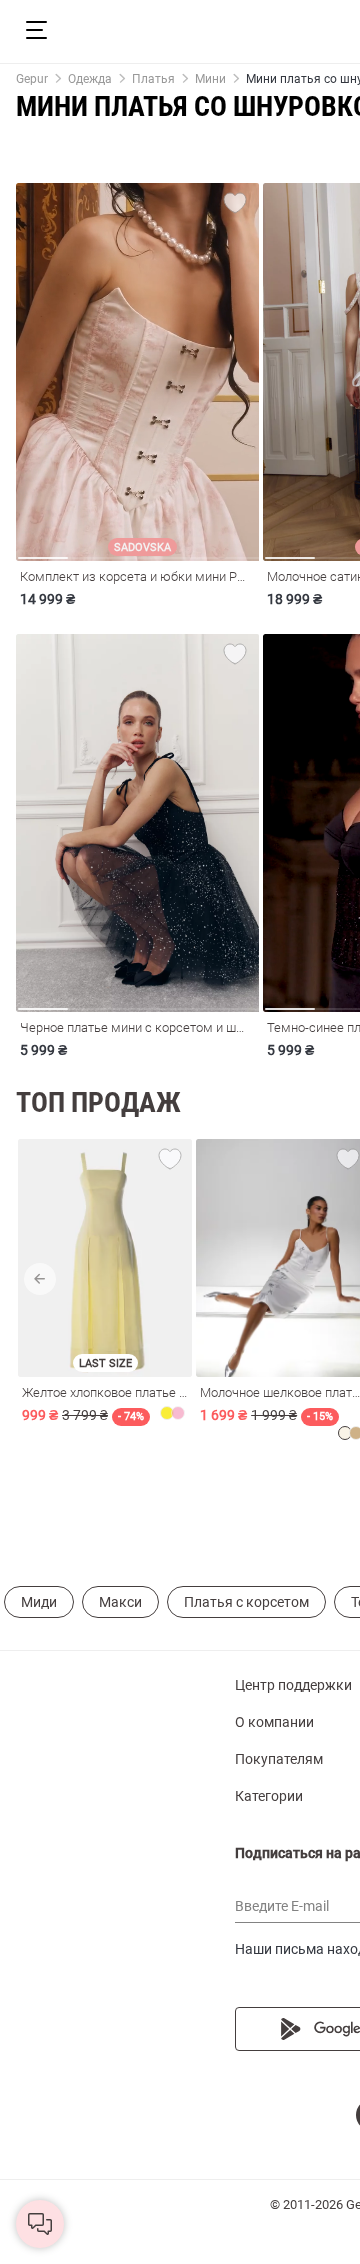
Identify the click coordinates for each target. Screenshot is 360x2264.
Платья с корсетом (246, 1602)
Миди (39, 1602)
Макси (120, 1602)
